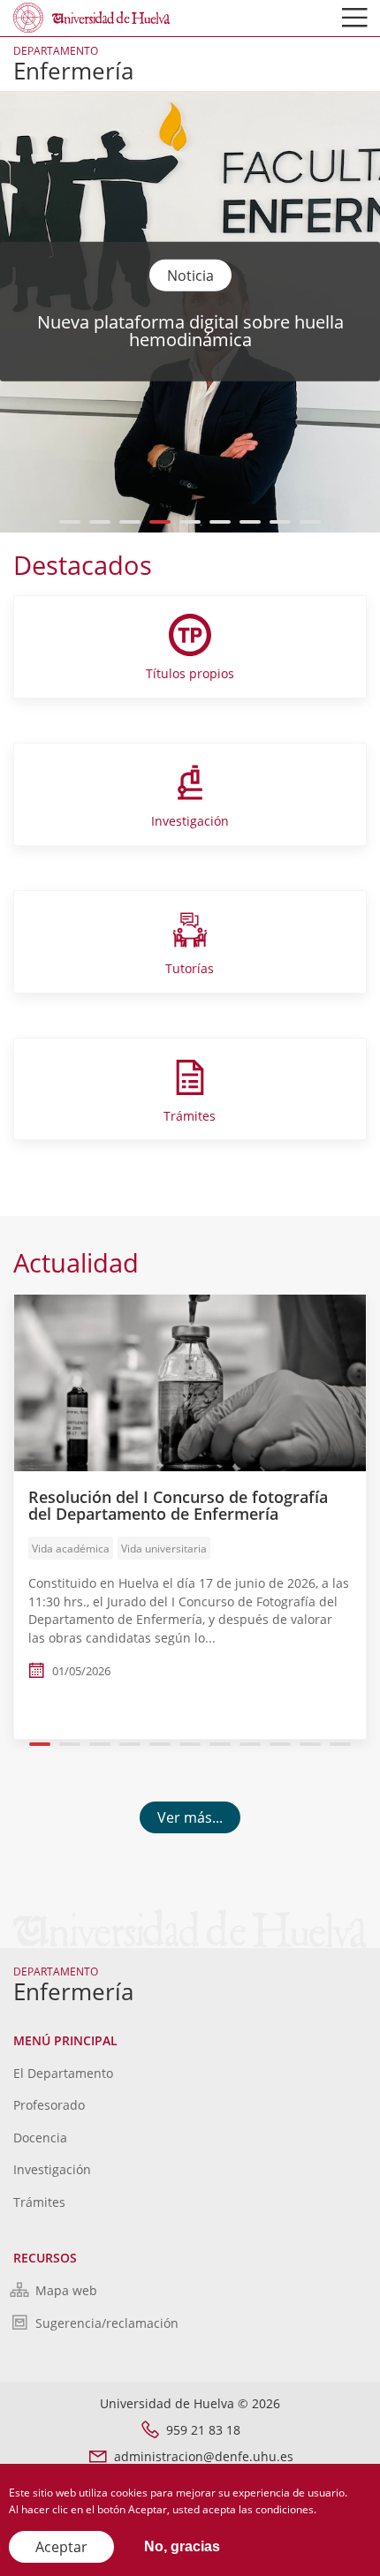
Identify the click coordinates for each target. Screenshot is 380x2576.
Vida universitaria (164, 1549)
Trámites (39, 2202)
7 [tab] (251, 522)
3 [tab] (130, 522)
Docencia (40, 2138)
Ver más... (190, 1817)
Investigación (52, 2169)
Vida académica (71, 1549)
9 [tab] (311, 522)
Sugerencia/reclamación (107, 2323)
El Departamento (63, 2073)
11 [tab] (340, 1744)
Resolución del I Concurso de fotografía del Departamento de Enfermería (178, 1506)
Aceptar (61, 2547)
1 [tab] (70, 522)
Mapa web (66, 2290)
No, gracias (182, 2546)
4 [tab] (160, 522)
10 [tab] (310, 1744)
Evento (190, 275)
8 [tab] (281, 522)
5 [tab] (190, 522)
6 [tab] (220, 522)
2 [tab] (100, 522)
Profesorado (49, 2105)
